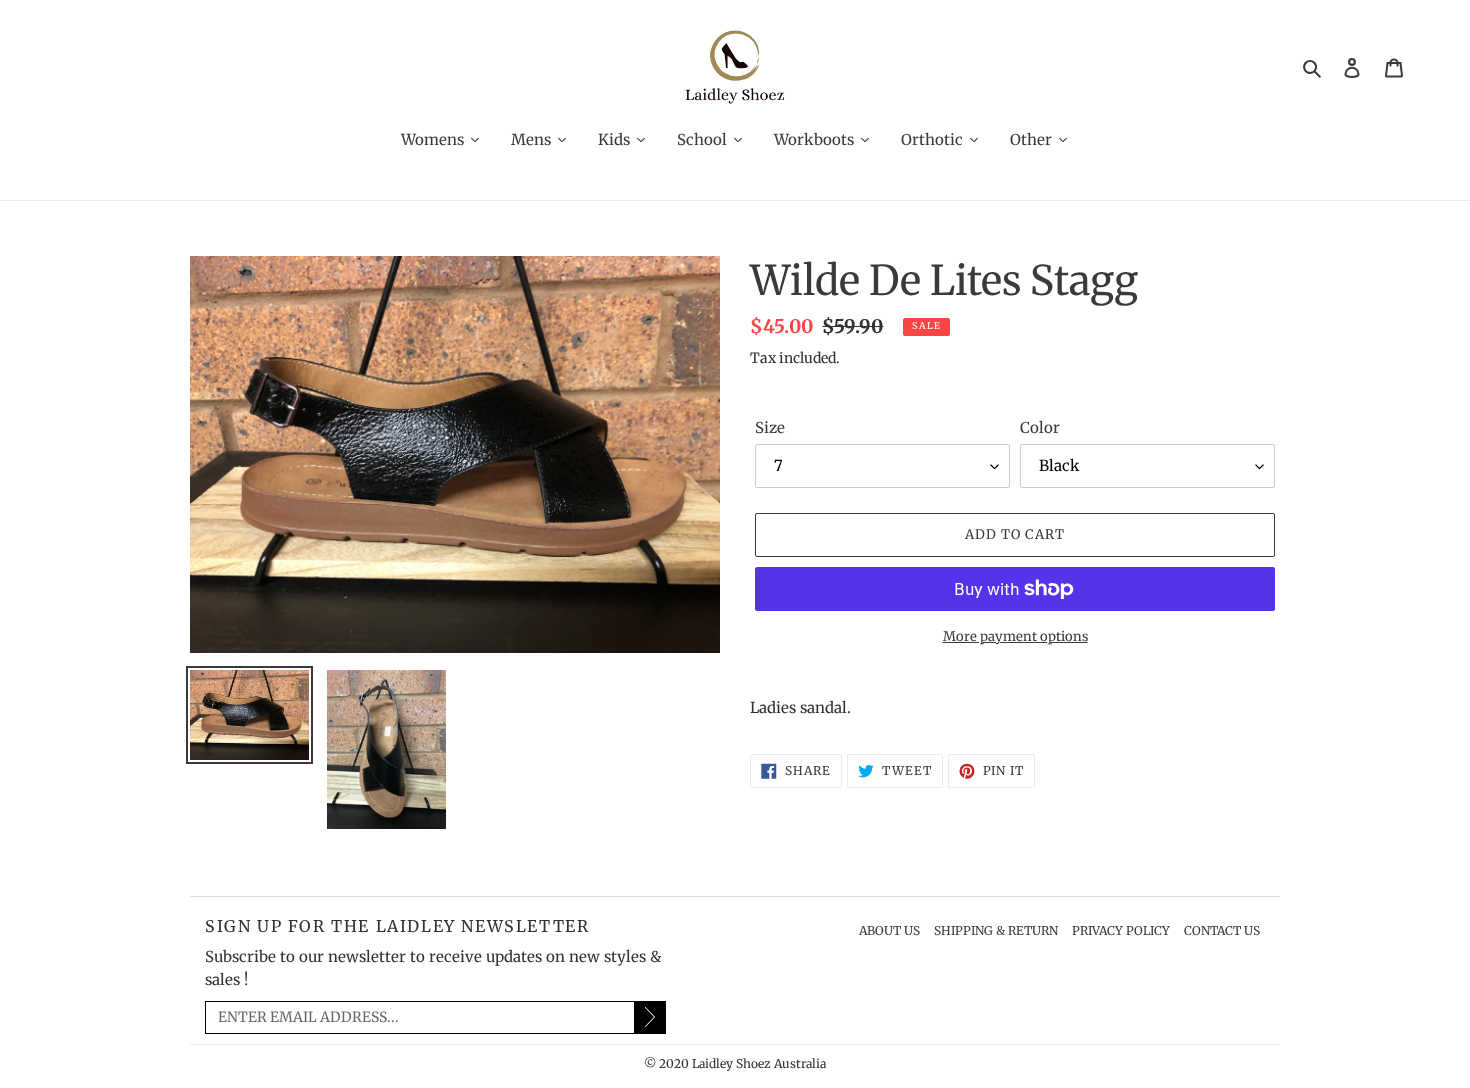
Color (1040, 427)
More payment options (1015, 636)
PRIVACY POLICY (1121, 930)
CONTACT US (1222, 930)
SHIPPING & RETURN (996, 930)
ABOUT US (889, 930)
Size (770, 427)
